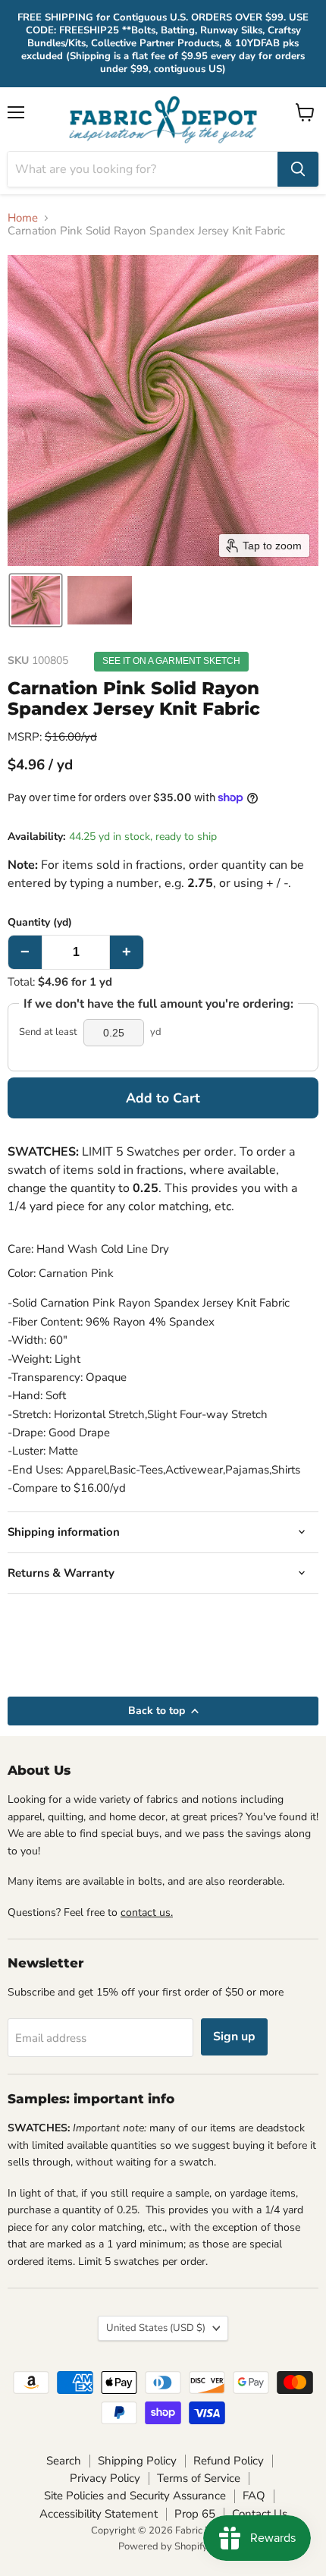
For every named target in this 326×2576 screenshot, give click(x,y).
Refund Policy (229, 2461)
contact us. (147, 1912)
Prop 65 (195, 2514)
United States (156, 2328)
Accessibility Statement (99, 2514)
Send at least (48, 1032)
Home (23, 218)
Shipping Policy (137, 2461)
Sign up (234, 2037)
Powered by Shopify (163, 2546)
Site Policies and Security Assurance (135, 2496)
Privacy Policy (105, 2478)
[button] (36, 600)
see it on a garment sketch (171, 661)
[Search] (298, 169)
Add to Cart (163, 1098)
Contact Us (260, 2514)
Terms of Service (199, 2478)
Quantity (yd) (40, 923)
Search (64, 2461)
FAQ (254, 2496)
